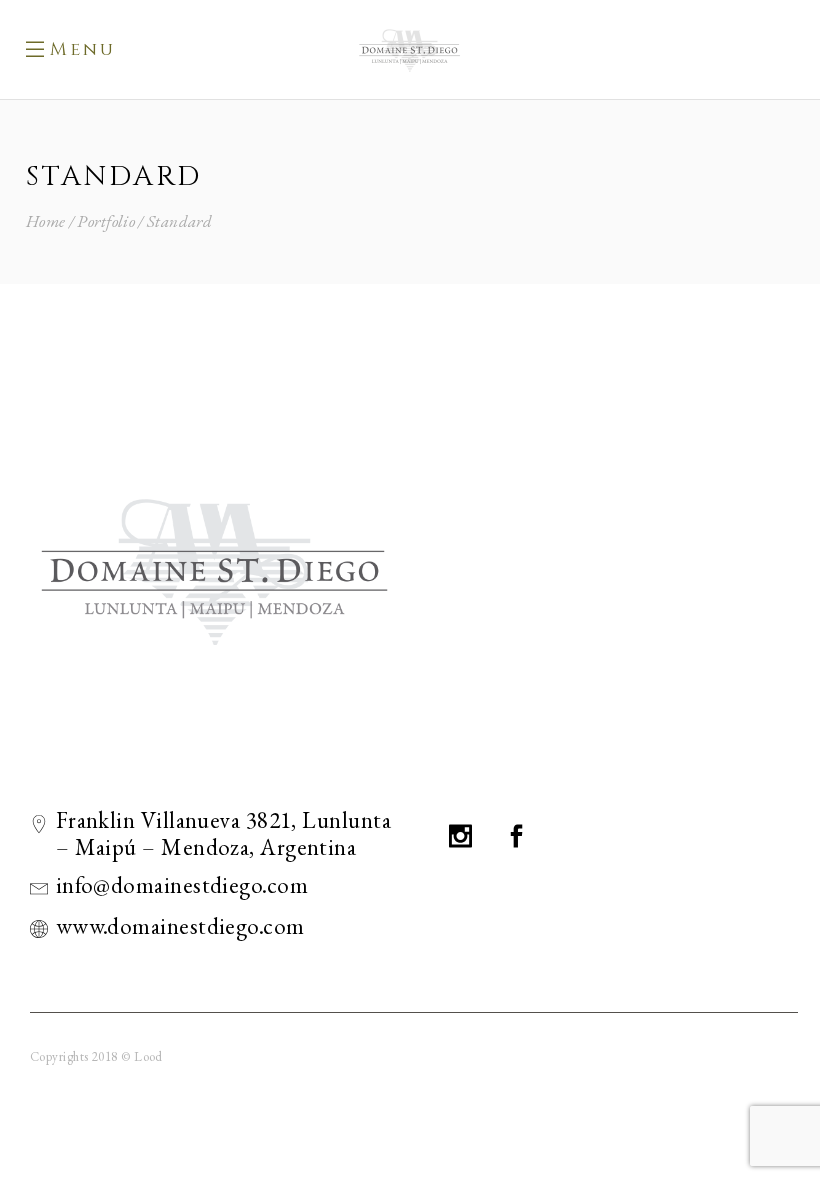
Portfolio (106, 221)
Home (46, 221)
